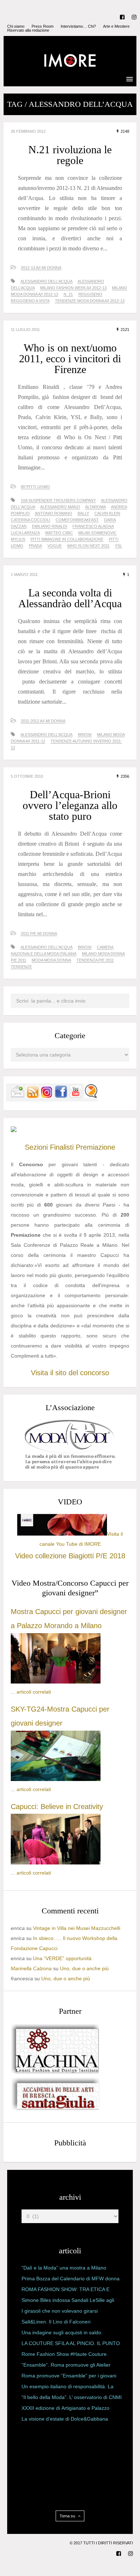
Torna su (68, 2516)
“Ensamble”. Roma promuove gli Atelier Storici (66, 2366)
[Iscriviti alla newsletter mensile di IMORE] (18, 1096)
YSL (118, 546)
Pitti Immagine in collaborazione (67, 539)
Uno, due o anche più (84, 1968)
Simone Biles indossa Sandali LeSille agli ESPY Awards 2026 (68, 2302)
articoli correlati (34, 1692)
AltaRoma (95, 507)
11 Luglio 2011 (25, 330)
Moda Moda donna (51, 960)
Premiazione (95, 1147)
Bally (83, 513)
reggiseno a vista (30, 301)
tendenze (21, 967)
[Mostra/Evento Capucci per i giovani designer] (56, 1863)
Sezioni (36, 1147)
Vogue (55, 546)
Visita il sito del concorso (70, 1373)
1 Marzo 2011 (24, 574)
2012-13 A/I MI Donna (41, 268)
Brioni (85, 735)
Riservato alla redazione (28, 30)
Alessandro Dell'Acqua (46, 281)
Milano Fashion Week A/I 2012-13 (73, 288)
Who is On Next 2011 (88, 546)
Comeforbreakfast (77, 520)
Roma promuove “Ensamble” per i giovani (69, 2376)
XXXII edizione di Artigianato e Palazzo (66, 2408)
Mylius (18, 539)
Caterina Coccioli (31, 520)
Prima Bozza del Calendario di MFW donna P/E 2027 (71, 2280)
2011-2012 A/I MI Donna (43, 721)
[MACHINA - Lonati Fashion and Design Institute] (56, 2072)
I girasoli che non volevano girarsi (60, 2311)
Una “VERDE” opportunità (62, 1958)
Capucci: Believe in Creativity (57, 1807)
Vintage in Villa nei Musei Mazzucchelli (77, 1928)
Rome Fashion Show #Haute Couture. (65, 2354)
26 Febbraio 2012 (28, 131)
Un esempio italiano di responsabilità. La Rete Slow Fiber (67, 2388)
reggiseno (90, 294)
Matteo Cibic (59, 533)
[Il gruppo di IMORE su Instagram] (47, 1096)
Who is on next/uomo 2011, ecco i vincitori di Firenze (70, 358)
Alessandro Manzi (60, 507)
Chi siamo (16, 26)
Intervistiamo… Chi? (78, 26)
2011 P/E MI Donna (39, 933)
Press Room (43, 26)
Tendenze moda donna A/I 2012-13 (90, 301)
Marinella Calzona (31, 1968)
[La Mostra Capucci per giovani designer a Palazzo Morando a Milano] (56, 1682)
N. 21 (68, 294)
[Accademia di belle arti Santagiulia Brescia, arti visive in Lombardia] (56, 2110)
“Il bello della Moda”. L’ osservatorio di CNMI (72, 2397)
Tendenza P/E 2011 (95, 960)
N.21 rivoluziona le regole (70, 155)
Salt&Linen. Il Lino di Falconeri (56, 2322)
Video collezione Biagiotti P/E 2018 (70, 1556)
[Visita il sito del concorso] (14, 1130)
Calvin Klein (107, 513)
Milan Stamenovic (97, 533)
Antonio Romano (53, 513)
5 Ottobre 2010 (27, 776)
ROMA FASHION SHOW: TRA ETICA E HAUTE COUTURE (66, 2291)
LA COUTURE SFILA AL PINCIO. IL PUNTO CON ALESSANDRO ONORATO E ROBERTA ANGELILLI (71, 2345)
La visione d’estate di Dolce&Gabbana (65, 2419)
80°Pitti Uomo (35, 487)
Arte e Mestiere (116, 26)
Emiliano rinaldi (50, 526)
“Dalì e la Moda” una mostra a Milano (64, 2268)
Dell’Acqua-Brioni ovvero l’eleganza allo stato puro (70, 805)
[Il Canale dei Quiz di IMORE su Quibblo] (91, 1096)
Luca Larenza (25, 533)
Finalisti (62, 1147)
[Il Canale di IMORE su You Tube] (76, 1096)
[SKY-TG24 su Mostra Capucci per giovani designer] (56, 1779)
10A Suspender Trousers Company (58, 500)
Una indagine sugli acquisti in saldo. (62, 2332)
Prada (35, 546)
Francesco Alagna (93, 526)
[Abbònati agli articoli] (32, 1096)
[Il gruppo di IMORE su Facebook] (61, 1096)
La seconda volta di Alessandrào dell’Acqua (70, 598)
